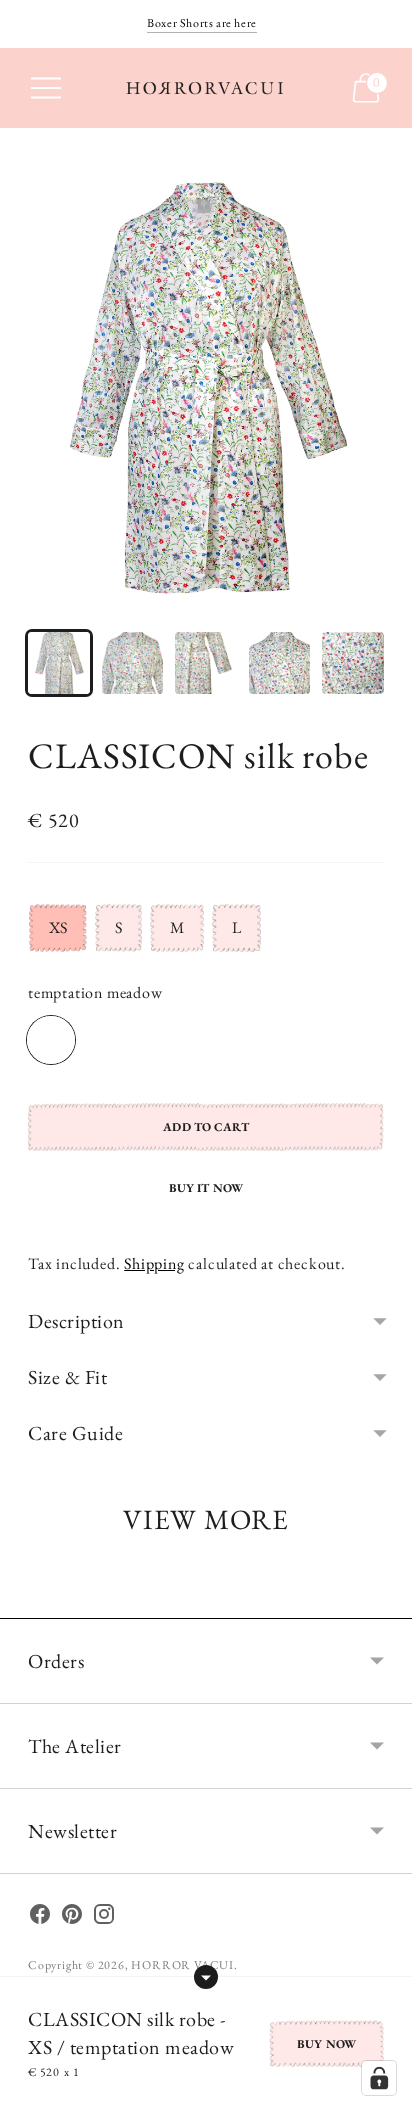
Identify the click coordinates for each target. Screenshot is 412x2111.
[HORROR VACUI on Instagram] (104, 1918)
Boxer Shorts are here (202, 23)
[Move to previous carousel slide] (28, 1602)
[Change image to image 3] (206, 663)
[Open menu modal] (46, 88)
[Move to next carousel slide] (384, 1602)
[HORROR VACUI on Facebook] (40, 1918)
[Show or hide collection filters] (206, 1977)
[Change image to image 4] (280, 663)
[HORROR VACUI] (206, 88)
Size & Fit (67, 1377)
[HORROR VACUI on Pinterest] (72, 1918)
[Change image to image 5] (353, 663)
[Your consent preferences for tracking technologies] (379, 2078)
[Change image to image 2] (133, 663)
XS (58, 927)
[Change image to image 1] (59, 663)
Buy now (326, 2044)
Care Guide (75, 1433)
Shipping (154, 1263)
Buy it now (206, 1188)
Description (76, 1321)
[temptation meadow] (51, 1040)
